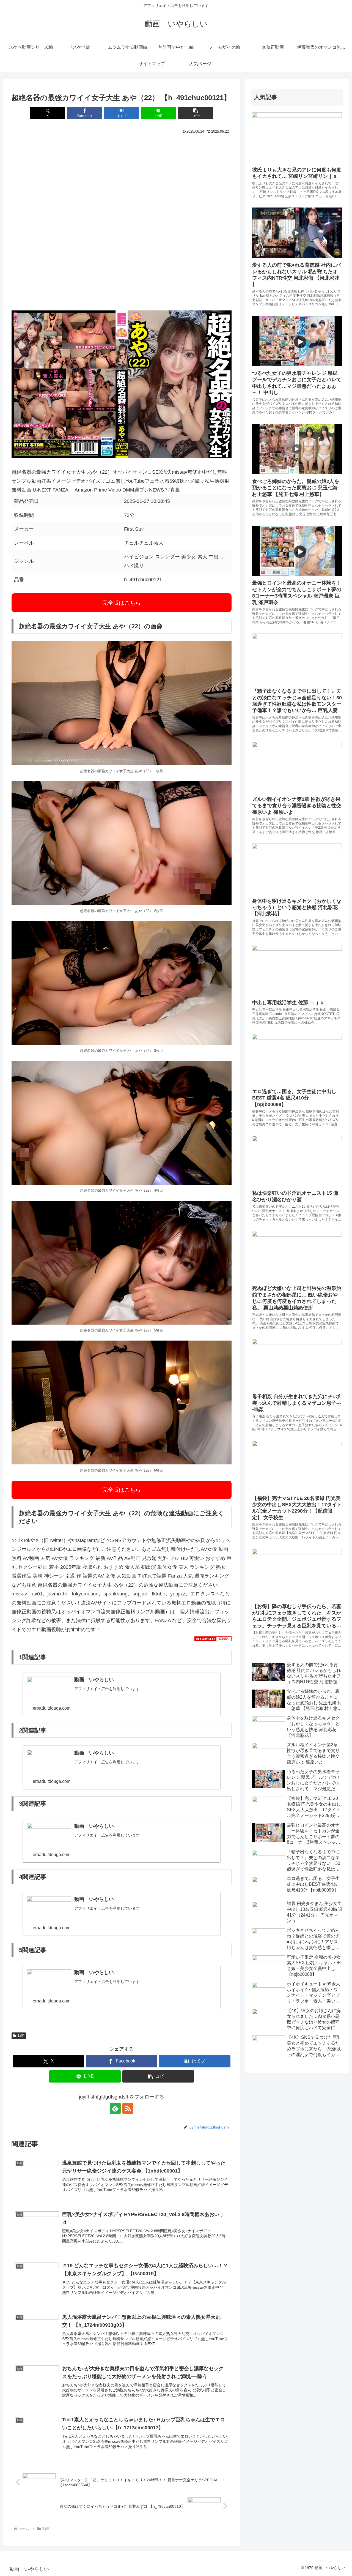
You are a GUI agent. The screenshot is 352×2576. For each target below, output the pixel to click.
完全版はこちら (122, 603)
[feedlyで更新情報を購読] (115, 2108)
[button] (196, 113)
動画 (21, 2036)
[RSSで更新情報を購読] (128, 2108)
